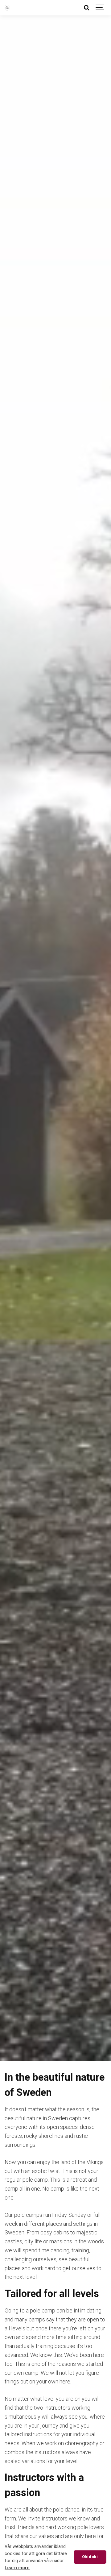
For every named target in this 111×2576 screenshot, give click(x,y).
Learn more (17, 2568)
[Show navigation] (100, 8)
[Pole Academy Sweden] (7, 8)
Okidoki (90, 2557)
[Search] (86, 8)
